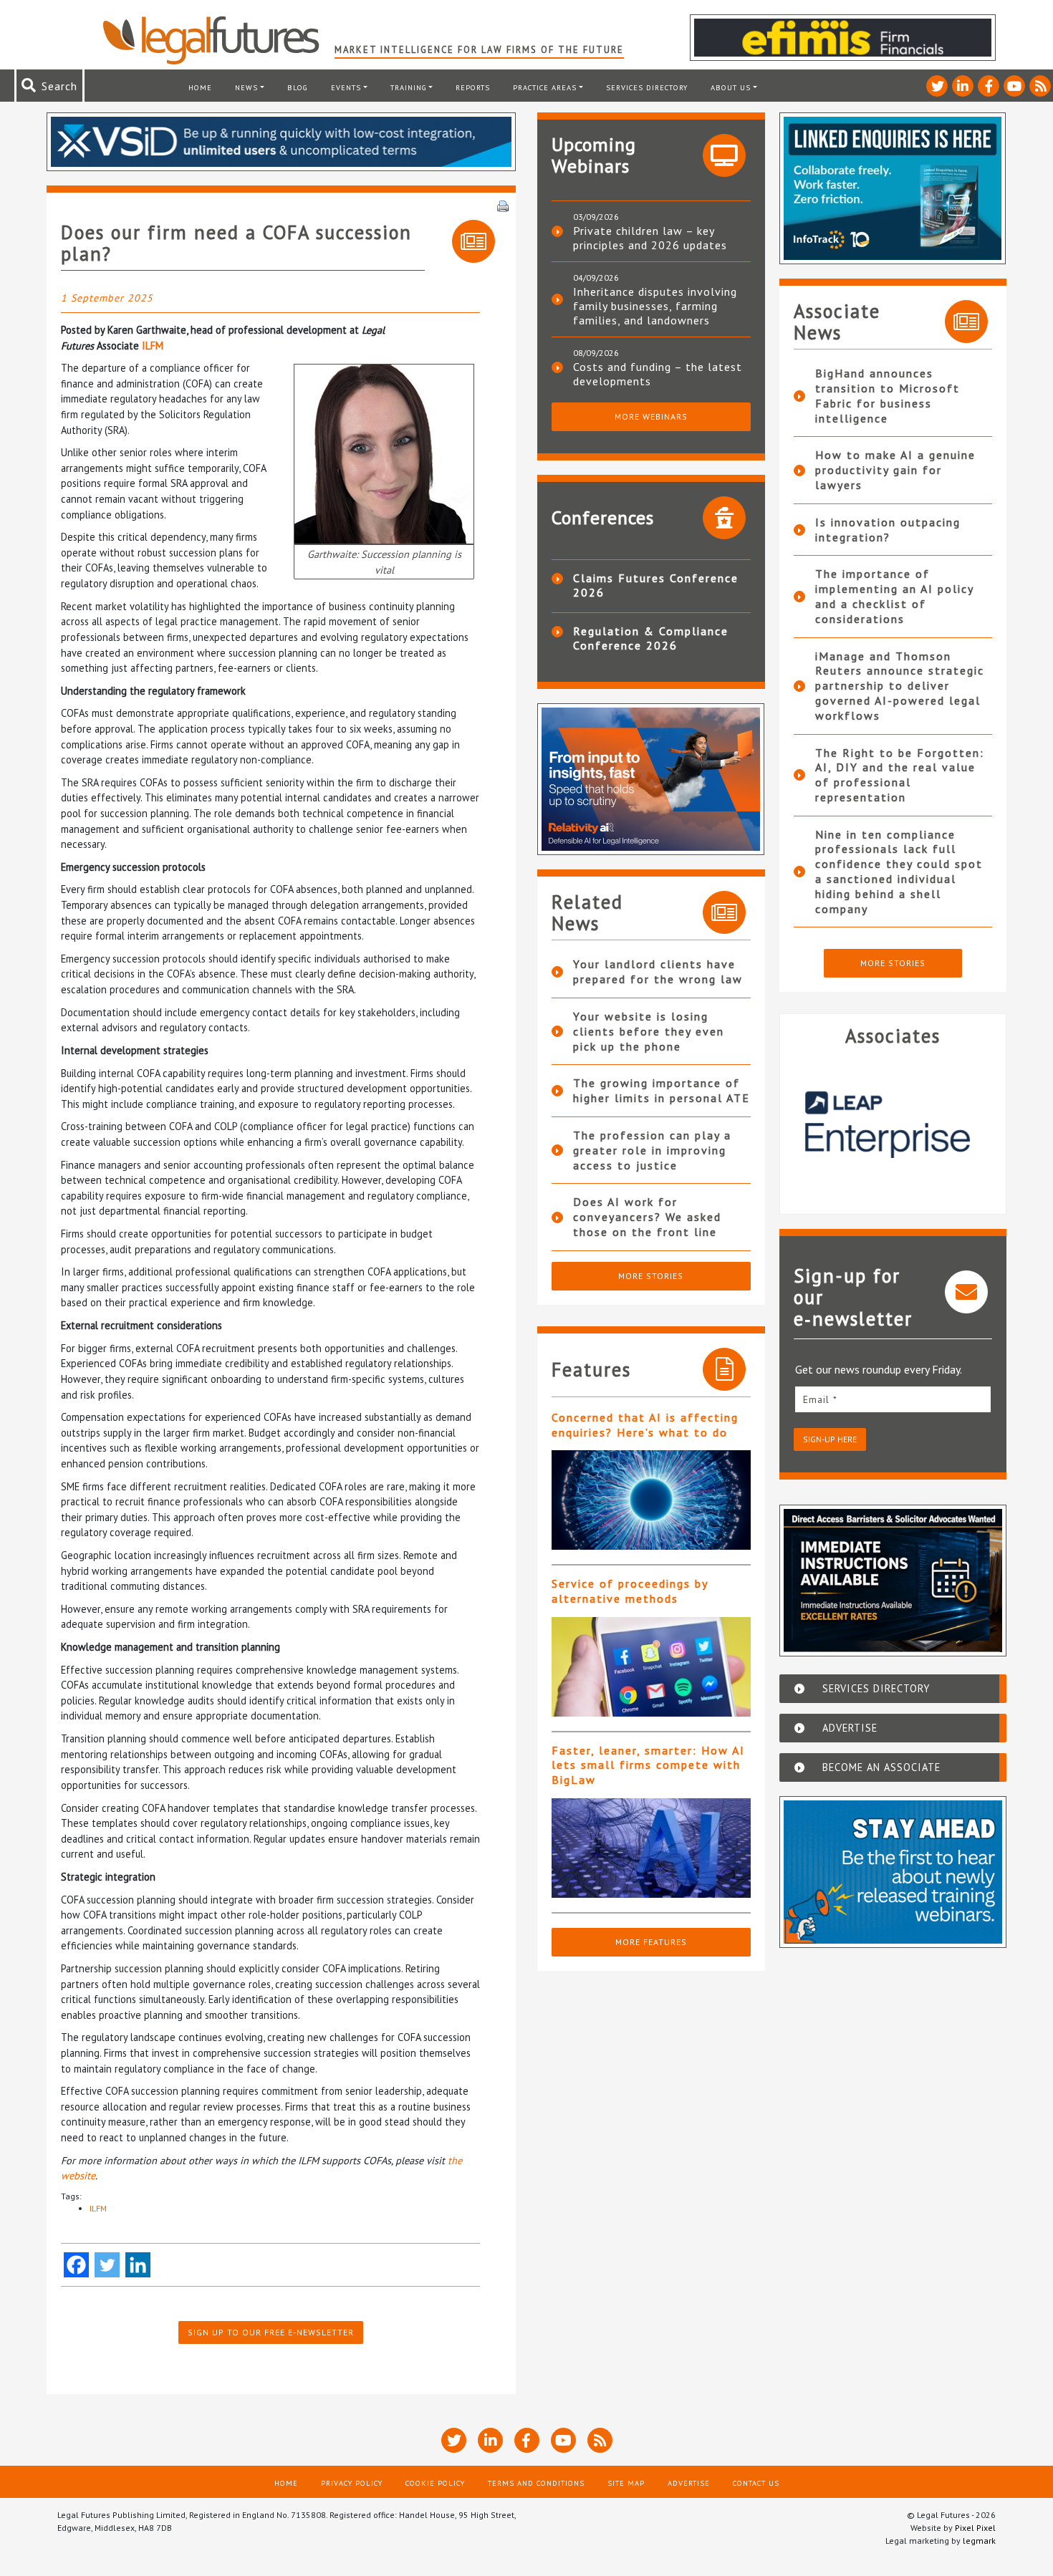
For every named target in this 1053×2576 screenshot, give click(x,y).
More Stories (651, 1276)
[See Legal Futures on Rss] (1040, 86)
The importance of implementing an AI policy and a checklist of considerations (894, 596)
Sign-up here (830, 1439)
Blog (298, 87)
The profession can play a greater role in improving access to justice (652, 1150)
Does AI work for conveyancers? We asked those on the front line (647, 1217)
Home (200, 87)
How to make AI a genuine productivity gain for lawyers (895, 470)
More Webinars (651, 416)
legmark (979, 2541)
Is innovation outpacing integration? (888, 530)
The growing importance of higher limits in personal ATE (662, 1090)
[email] (893, 1399)
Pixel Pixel (975, 2528)
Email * (820, 1399)
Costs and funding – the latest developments (658, 374)
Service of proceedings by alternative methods (630, 1591)
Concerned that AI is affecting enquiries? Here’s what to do (645, 1425)
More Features (651, 1942)
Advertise (689, 2483)
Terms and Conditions (536, 2483)
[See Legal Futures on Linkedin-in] (963, 86)
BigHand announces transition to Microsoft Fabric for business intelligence (888, 395)
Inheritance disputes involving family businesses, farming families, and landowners (655, 306)
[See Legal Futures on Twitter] (937, 86)
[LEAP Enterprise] (893, 1124)
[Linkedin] (138, 2265)
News (246, 87)
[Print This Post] (503, 205)
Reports (473, 87)
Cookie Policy (435, 2483)
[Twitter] (107, 2265)
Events (346, 87)
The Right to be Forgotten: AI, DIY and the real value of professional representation (900, 775)
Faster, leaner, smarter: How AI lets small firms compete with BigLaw (648, 1765)
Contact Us (756, 2483)
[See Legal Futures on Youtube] (1014, 86)
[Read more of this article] (651, 1500)
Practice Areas (545, 87)
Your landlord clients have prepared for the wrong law (658, 971)
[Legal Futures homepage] (218, 40)
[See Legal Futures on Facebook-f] (989, 86)
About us (731, 87)
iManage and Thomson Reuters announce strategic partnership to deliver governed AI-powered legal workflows (900, 686)
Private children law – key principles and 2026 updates (650, 238)
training (409, 87)
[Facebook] (76, 2265)
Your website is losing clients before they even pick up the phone (649, 1031)
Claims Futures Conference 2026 (656, 585)
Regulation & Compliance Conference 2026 (651, 638)
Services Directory (647, 87)
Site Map (626, 2483)
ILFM (153, 346)
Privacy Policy (352, 2483)
